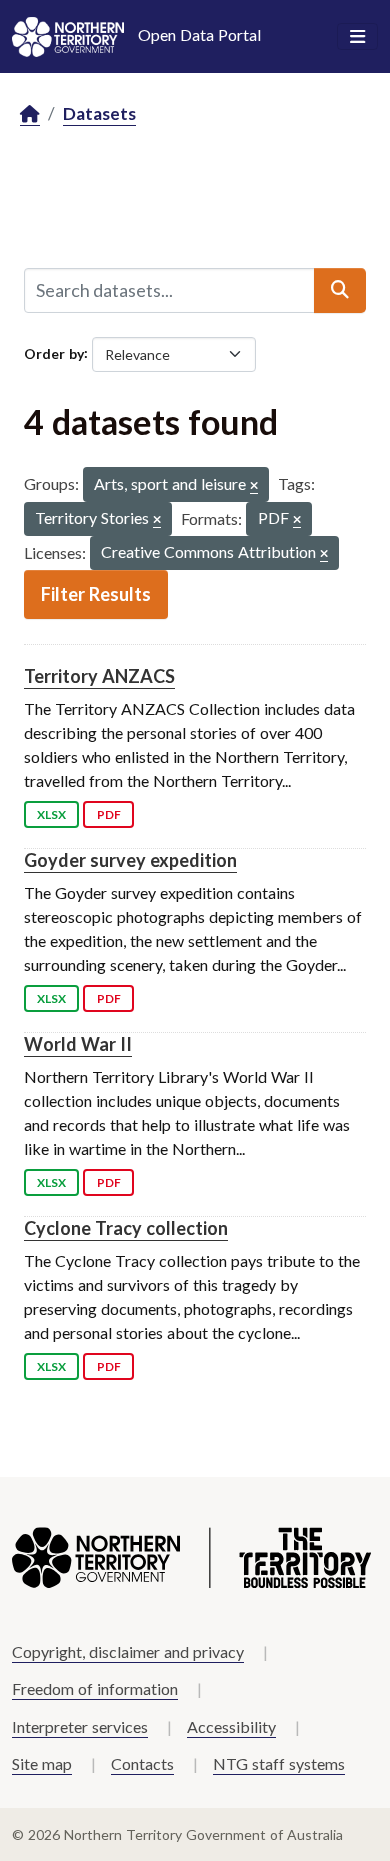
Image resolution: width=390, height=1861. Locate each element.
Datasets (99, 113)
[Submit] (340, 290)
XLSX (51, 814)
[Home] (30, 114)
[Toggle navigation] (357, 37)
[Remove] (254, 486)
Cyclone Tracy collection (126, 1228)
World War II (78, 1044)
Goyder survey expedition (130, 860)
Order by (54, 352)
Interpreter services (80, 1726)
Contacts (142, 1763)
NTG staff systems (279, 1763)
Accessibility (231, 1726)
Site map (42, 1763)
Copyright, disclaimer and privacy (128, 1651)
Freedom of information (95, 1688)
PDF (109, 814)
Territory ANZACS (99, 676)
